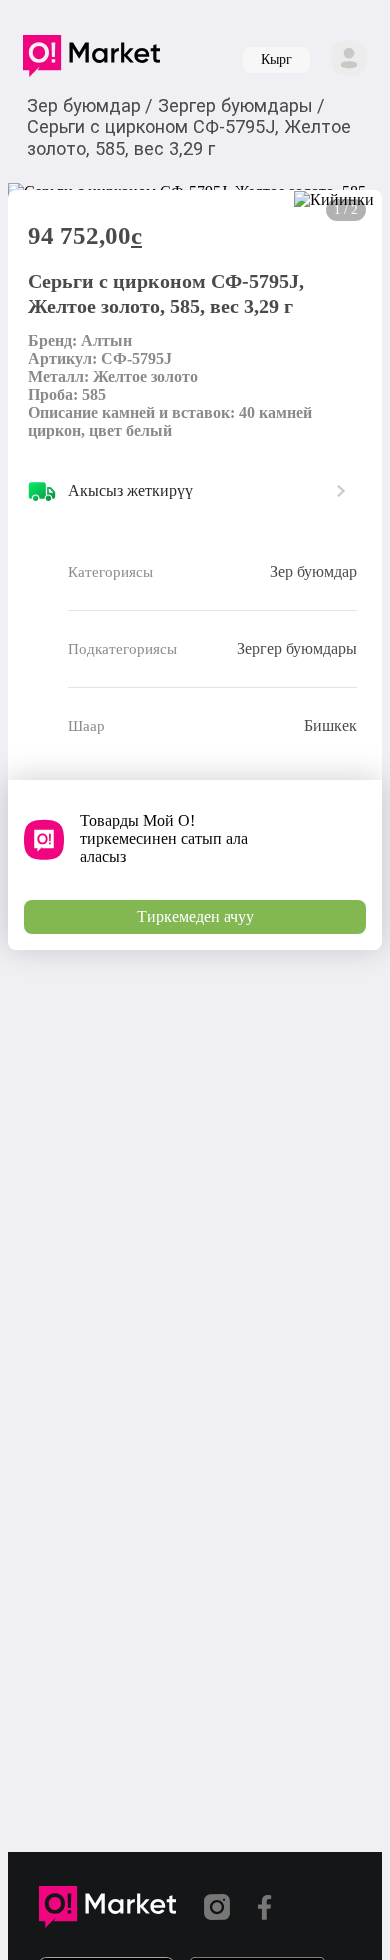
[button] (91, 60)
